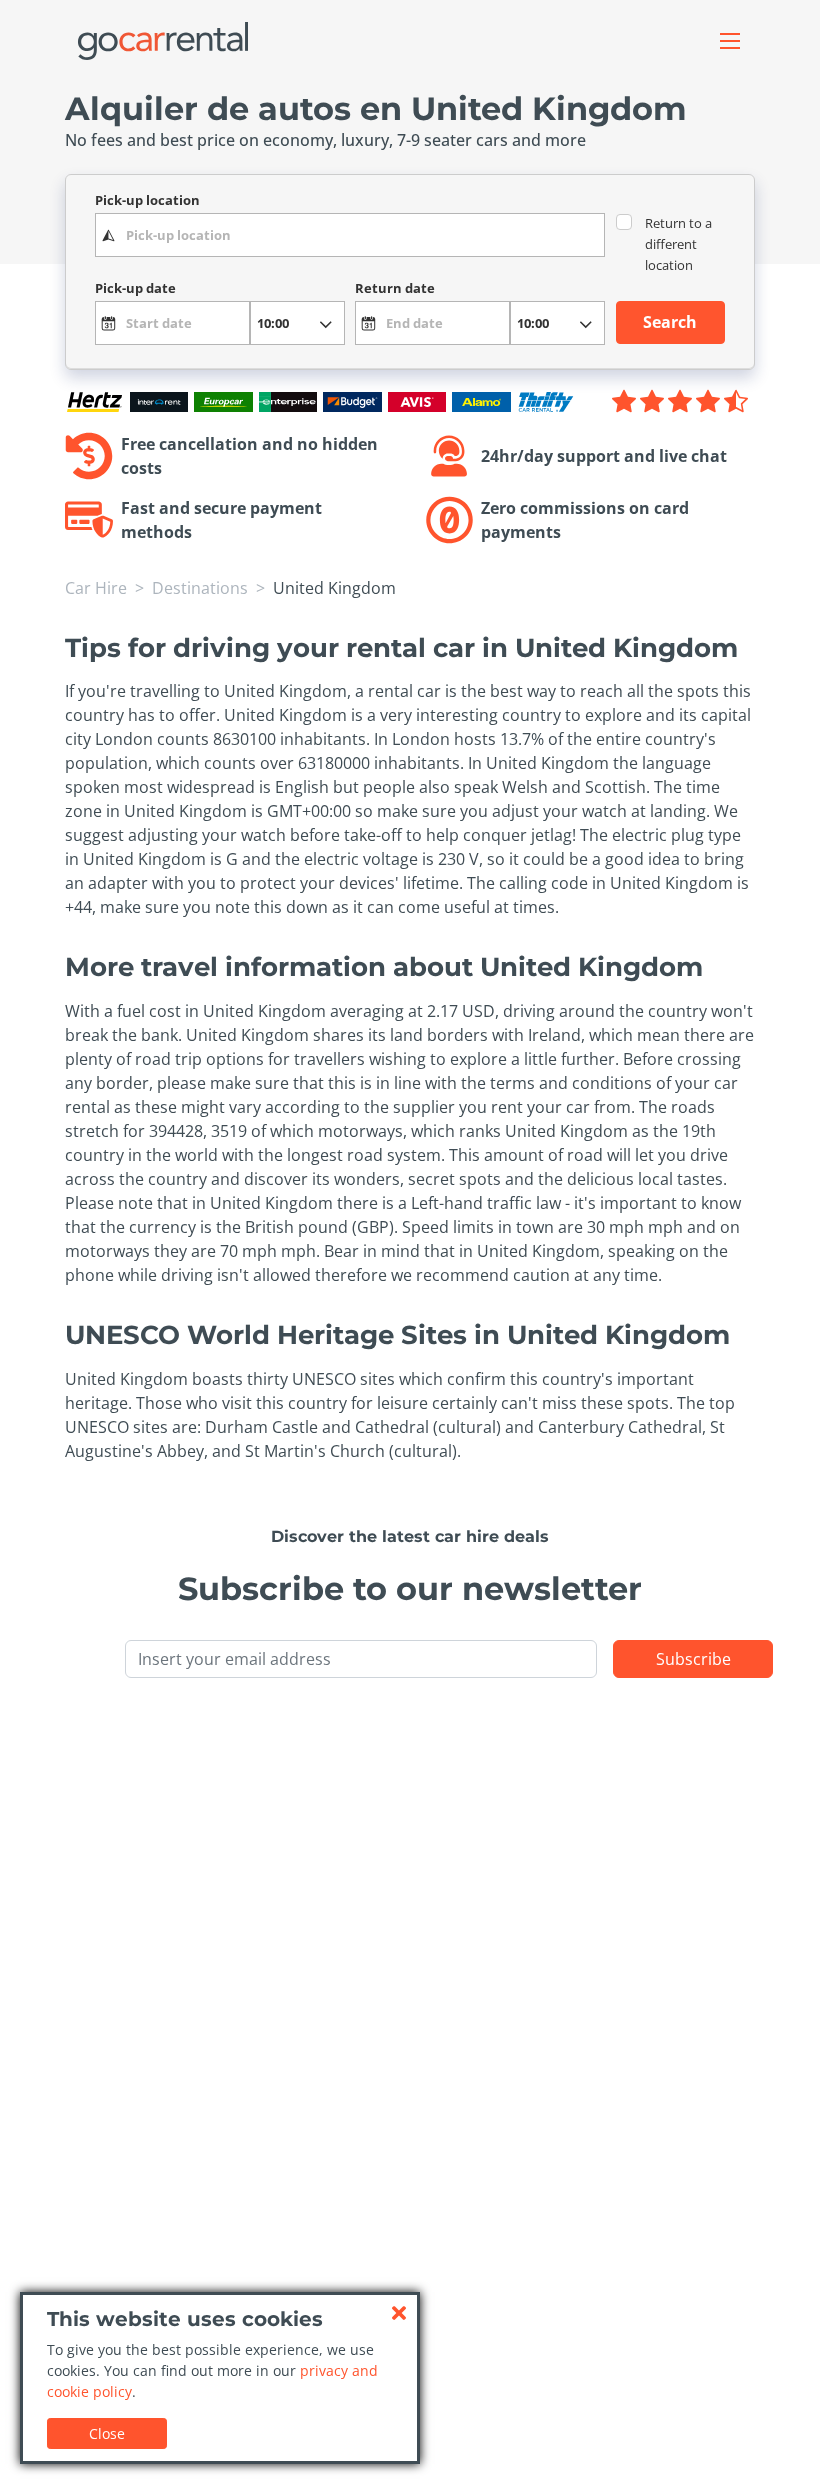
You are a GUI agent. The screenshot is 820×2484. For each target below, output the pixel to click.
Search (670, 322)
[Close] (399, 2313)
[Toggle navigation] (730, 41)
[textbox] (350, 235)
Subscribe (693, 1659)
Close (107, 2433)
